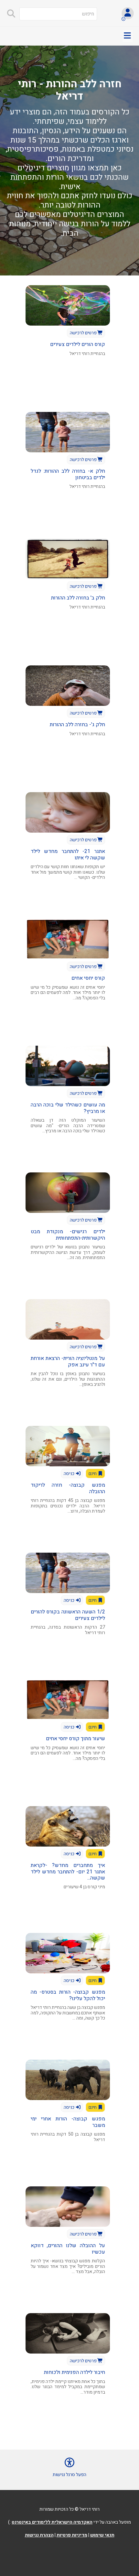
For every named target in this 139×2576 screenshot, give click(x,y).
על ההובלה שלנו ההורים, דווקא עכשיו (68, 2249)
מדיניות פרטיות (72, 2535)
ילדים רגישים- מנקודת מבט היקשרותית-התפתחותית (68, 1235)
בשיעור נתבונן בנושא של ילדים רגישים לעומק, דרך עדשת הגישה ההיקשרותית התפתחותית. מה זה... (68, 1252)
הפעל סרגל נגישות (69, 2475)
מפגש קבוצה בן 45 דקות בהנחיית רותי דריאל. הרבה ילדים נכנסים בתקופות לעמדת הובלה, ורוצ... (68, 1506)
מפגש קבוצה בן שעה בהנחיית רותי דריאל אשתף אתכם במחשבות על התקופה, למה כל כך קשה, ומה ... (68, 2013)
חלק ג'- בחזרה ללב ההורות (77, 725)
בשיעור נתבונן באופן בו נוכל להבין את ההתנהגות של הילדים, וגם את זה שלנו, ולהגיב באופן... (68, 1379)
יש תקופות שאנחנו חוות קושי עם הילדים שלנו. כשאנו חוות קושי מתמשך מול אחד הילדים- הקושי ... (68, 872)
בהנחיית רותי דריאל (87, 354)
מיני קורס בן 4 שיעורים (84, 1887)
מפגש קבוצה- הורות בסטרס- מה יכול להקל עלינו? (68, 1995)
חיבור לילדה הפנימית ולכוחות (75, 2372)
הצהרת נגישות (39, 2535)
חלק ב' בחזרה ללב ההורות (78, 598)
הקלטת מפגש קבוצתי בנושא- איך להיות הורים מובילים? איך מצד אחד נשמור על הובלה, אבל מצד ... (68, 2266)
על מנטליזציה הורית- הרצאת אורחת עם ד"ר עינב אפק (68, 1361)
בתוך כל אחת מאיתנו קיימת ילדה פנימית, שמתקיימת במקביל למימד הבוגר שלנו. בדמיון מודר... (68, 2387)
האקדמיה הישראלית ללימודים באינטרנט (52, 2522)
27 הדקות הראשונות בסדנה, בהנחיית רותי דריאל (68, 1630)
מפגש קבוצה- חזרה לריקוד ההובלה (68, 1488)
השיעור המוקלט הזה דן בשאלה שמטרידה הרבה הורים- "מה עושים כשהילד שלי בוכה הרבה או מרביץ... (68, 1126)
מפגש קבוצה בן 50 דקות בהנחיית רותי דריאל (68, 2137)
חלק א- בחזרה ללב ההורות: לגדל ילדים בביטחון (68, 474)
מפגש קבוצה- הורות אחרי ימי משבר (68, 2122)
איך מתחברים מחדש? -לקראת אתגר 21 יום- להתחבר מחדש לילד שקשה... (68, 1871)
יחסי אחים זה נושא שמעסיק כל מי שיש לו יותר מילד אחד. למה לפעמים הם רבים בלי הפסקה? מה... (68, 993)
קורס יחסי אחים (88, 978)
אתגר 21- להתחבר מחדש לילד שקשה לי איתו (68, 854)
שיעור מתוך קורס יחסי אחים (75, 1739)
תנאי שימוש (102, 2535)
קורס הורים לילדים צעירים (78, 344)
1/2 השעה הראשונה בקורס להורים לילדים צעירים (68, 1615)
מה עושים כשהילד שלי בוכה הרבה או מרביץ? (68, 1108)
